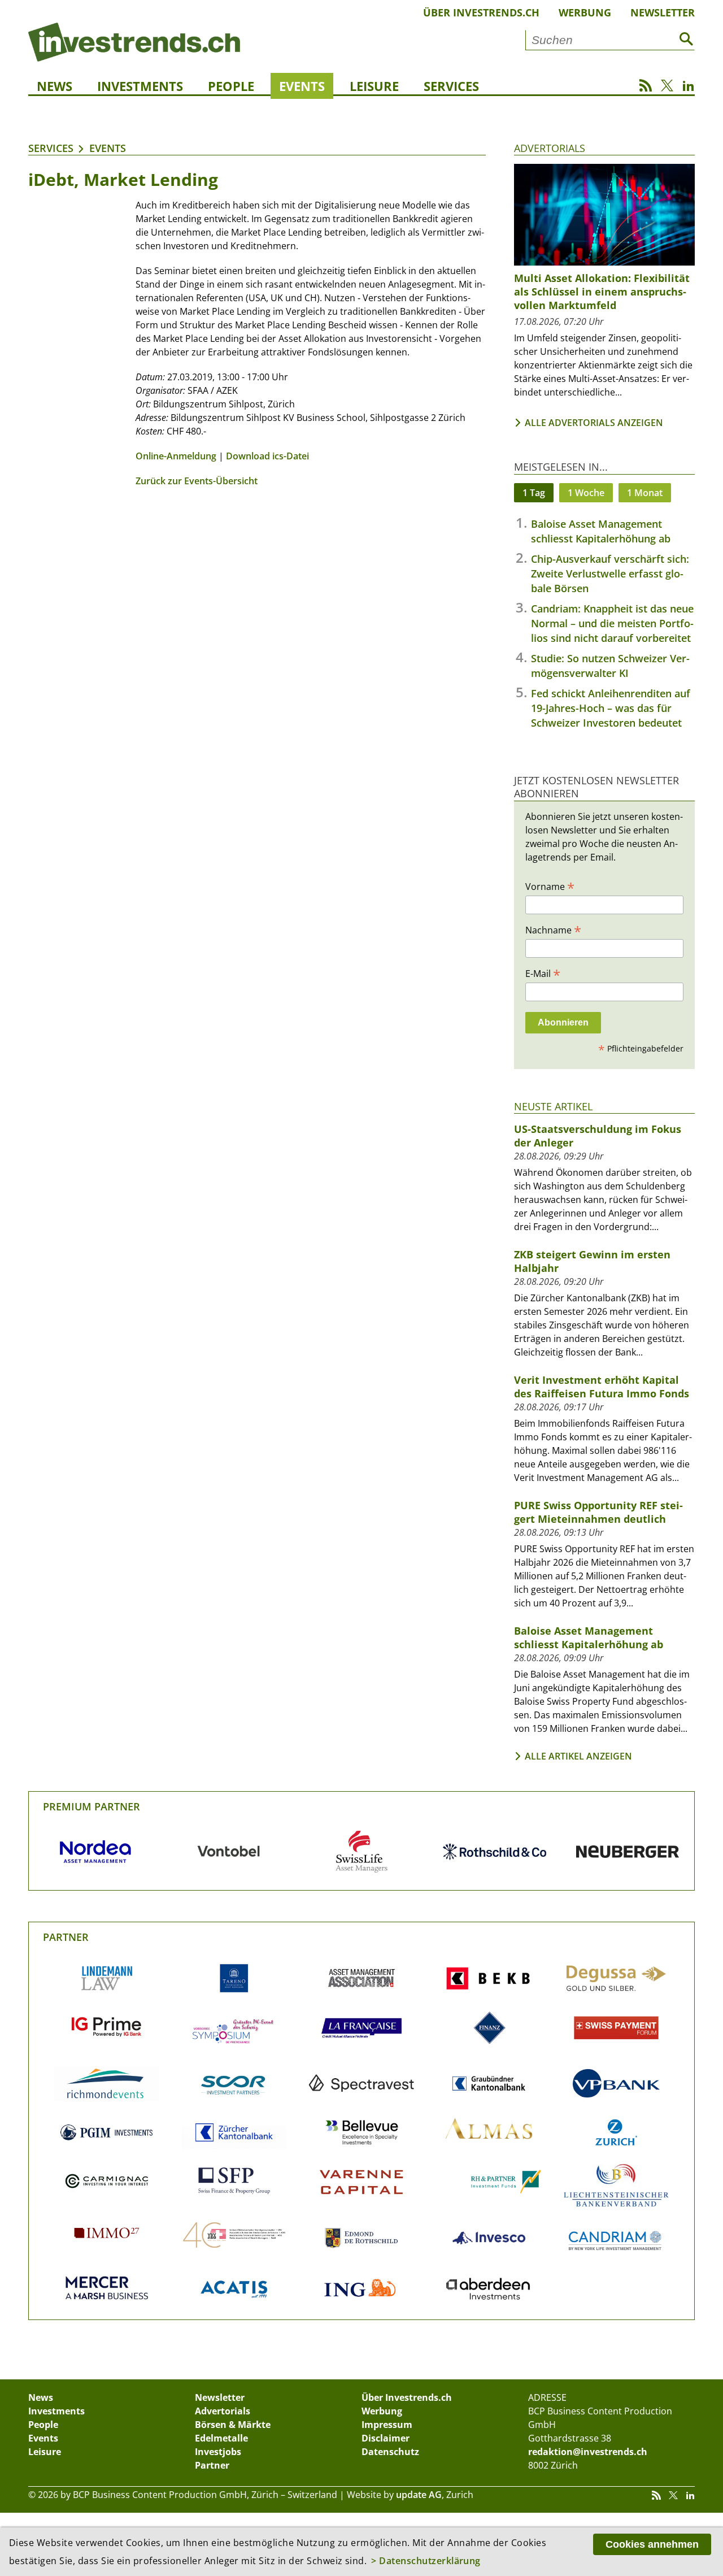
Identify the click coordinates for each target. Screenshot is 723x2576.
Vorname (550, 886)
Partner (66, 1937)
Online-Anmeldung (176, 456)
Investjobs (218, 2452)
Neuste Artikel (553, 1106)
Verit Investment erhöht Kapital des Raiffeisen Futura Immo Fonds (602, 1387)
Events (302, 86)
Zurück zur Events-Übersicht (197, 481)
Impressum (387, 2425)
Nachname (553, 929)
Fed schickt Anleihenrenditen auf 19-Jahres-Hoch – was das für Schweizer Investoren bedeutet (611, 708)
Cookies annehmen (652, 2544)
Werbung (585, 12)
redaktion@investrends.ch (588, 2452)
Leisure (374, 86)
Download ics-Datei (267, 456)
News (55, 86)
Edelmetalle (221, 2438)
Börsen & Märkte (233, 2425)
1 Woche (586, 493)
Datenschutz (390, 2452)
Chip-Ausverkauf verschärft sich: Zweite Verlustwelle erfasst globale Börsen (610, 574)
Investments (140, 86)
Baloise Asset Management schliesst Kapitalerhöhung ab (589, 1637)
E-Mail (543, 973)
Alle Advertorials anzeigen (594, 423)
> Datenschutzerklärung (426, 2561)
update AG (419, 2495)
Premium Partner (92, 1806)
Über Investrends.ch (481, 12)
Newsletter (663, 12)
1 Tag (534, 493)
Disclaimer (386, 2438)
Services (451, 86)
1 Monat (645, 493)
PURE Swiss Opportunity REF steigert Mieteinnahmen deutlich (598, 1512)
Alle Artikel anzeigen (578, 1756)
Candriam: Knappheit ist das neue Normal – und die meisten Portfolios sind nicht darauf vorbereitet (612, 623)
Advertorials (550, 148)
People (231, 86)
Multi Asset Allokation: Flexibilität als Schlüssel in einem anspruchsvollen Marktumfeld (602, 292)
